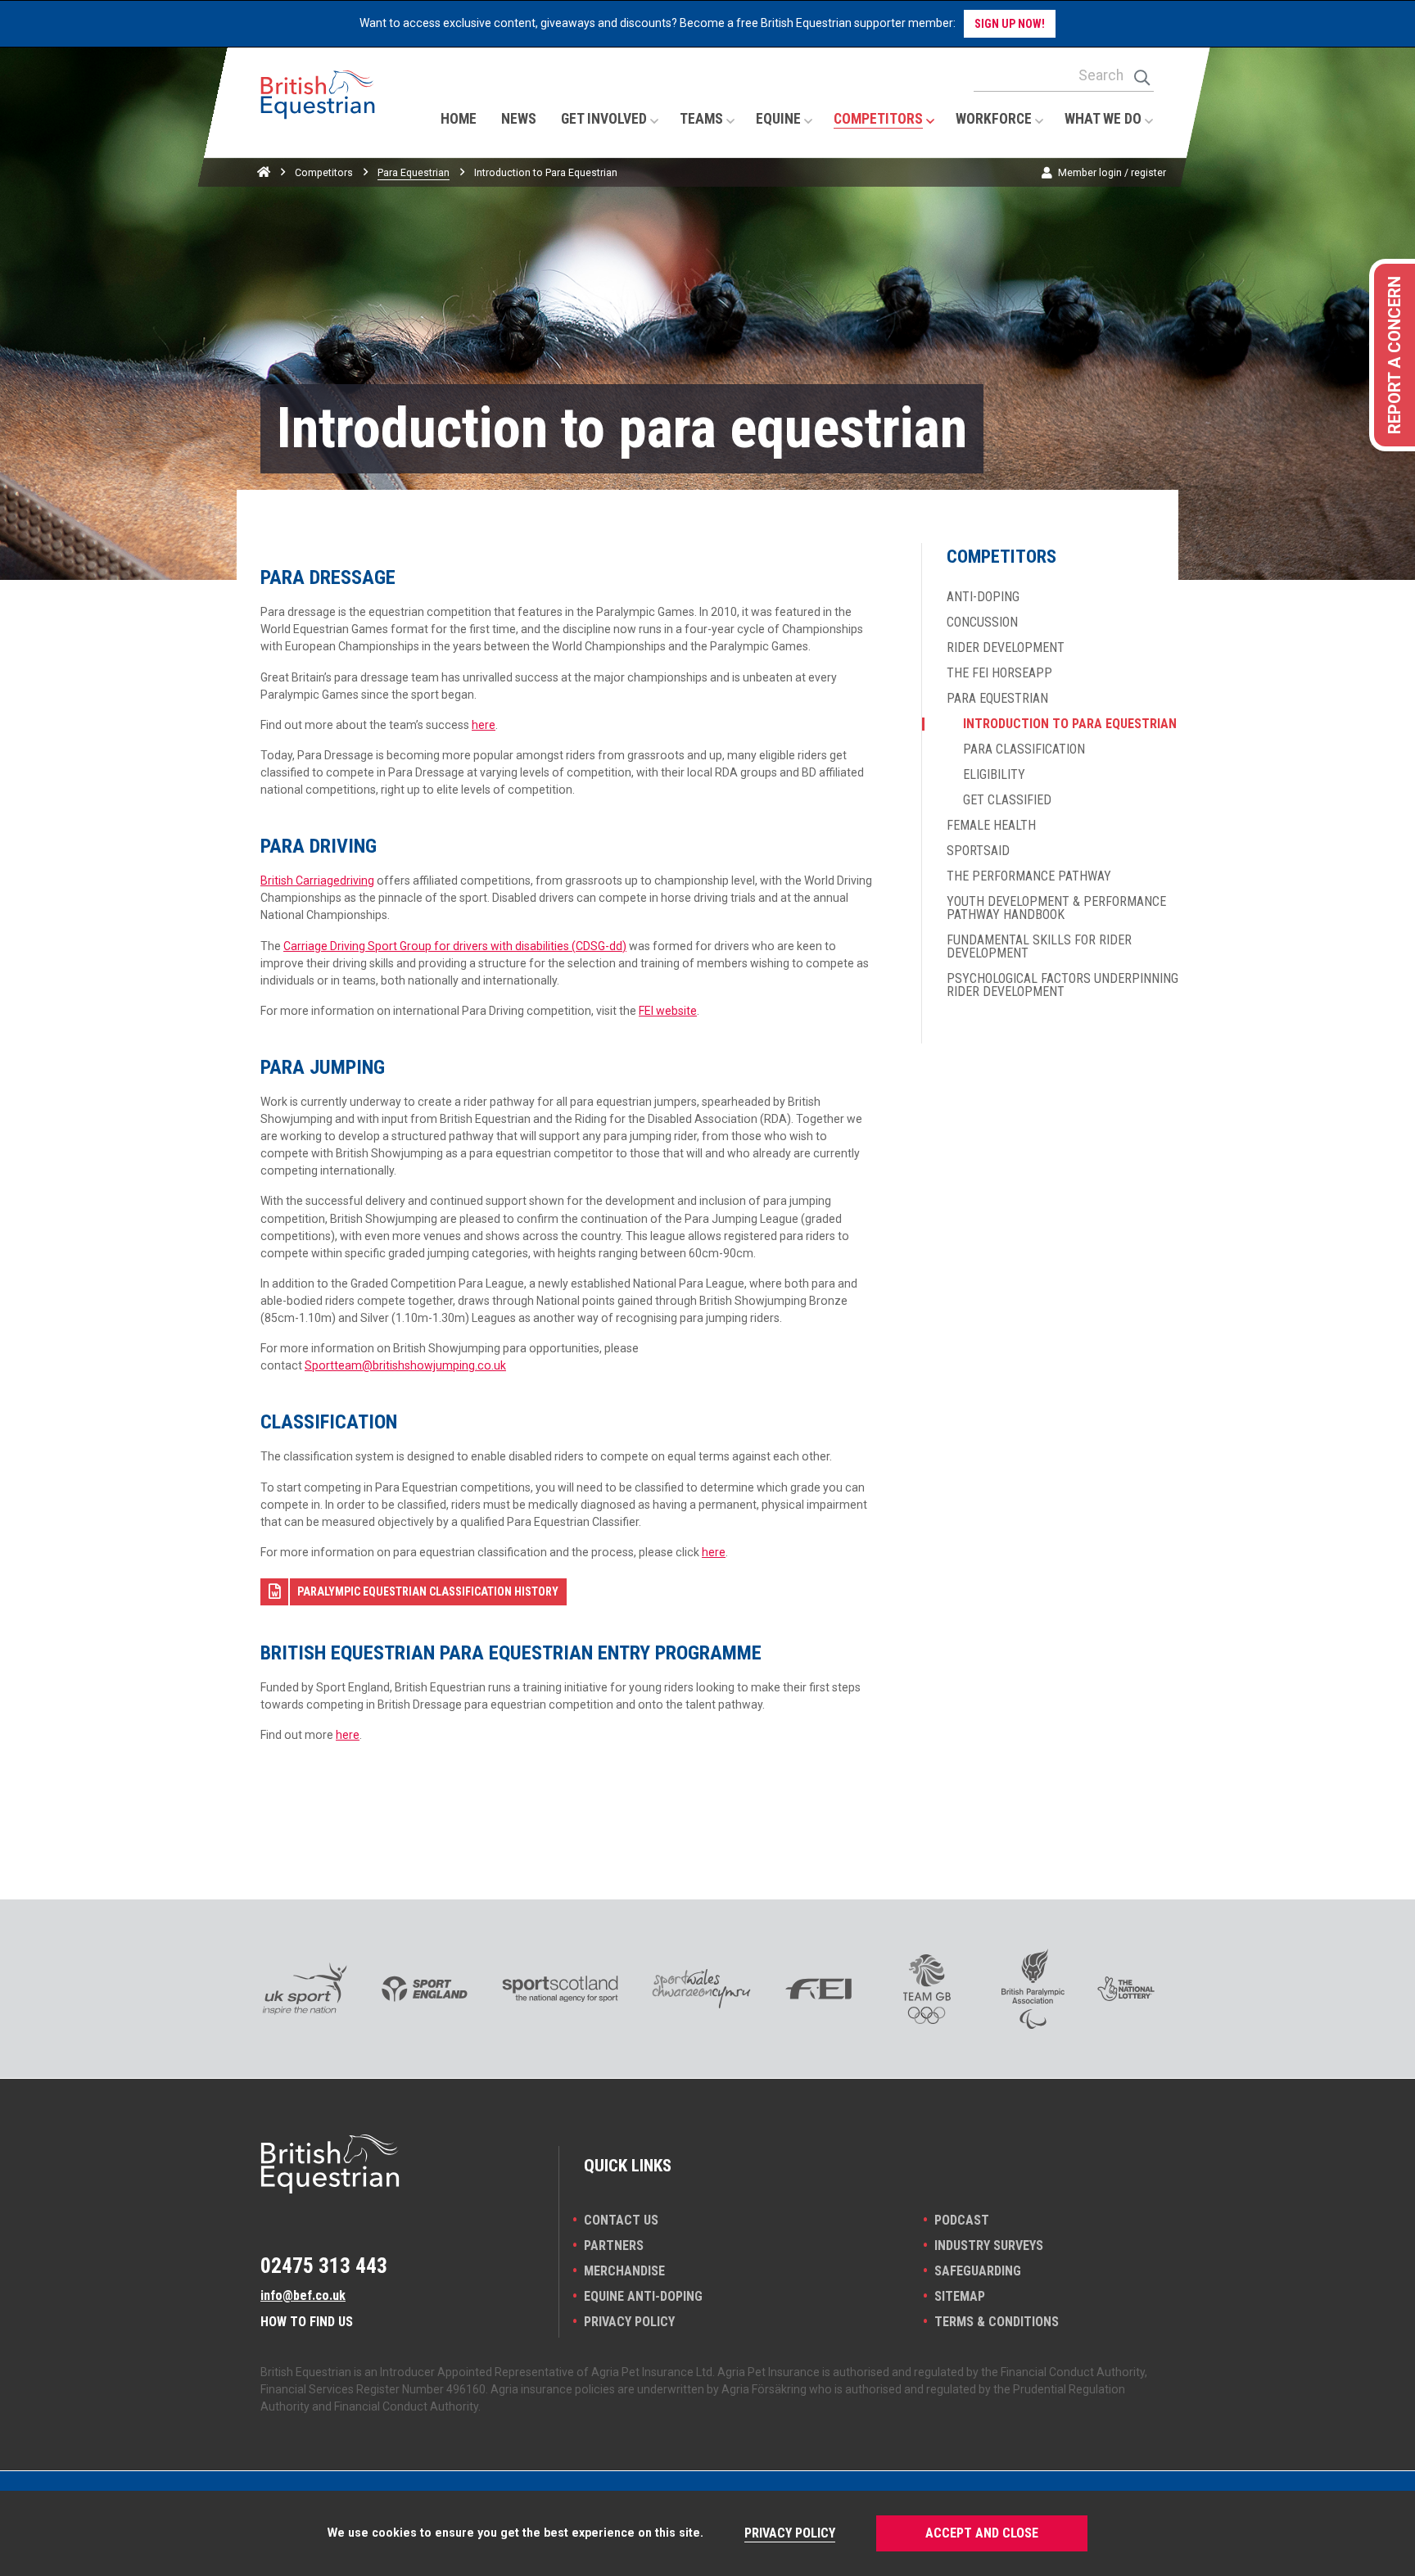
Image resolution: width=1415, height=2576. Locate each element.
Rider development (1006, 648)
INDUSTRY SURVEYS (989, 2246)
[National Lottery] (1126, 1989)
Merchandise (624, 2271)
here (484, 725)
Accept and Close (982, 2533)
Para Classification (1024, 749)
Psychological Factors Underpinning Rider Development (1062, 985)
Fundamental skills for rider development (1039, 947)
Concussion (982, 622)
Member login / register (1112, 172)
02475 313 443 (324, 2266)
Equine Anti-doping (643, 2296)
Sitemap (960, 2296)
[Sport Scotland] (561, 1989)
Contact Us (621, 2220)
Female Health (991, 826)
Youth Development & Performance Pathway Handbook (1056, 908)
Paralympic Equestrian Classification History (428, 1591)
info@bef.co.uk (303, 2295)
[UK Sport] (304, 1989)
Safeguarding (978, 2271)
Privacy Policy (629, 2322)
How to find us (307, 2322)
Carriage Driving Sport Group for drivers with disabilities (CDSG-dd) (455, 946)
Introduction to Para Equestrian (1070, 724)
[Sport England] (425, 1989)
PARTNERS (614, 2246)
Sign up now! (1010, 24)
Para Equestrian (414, 172)
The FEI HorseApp (999, 673)
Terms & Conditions (997, 2322)
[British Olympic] (927, 1989)
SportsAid (978, 851)
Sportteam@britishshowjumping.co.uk (405, 1365)
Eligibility (994, 775)
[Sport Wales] (701, 1989)
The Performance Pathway (1029, 876)
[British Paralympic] (1033, 1989)
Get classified (1007, 800)
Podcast (962, 2220)
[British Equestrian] (318, 111)
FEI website (668, 1011)
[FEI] (818, 1989)
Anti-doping (983, 597)
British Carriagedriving (317, 881)
